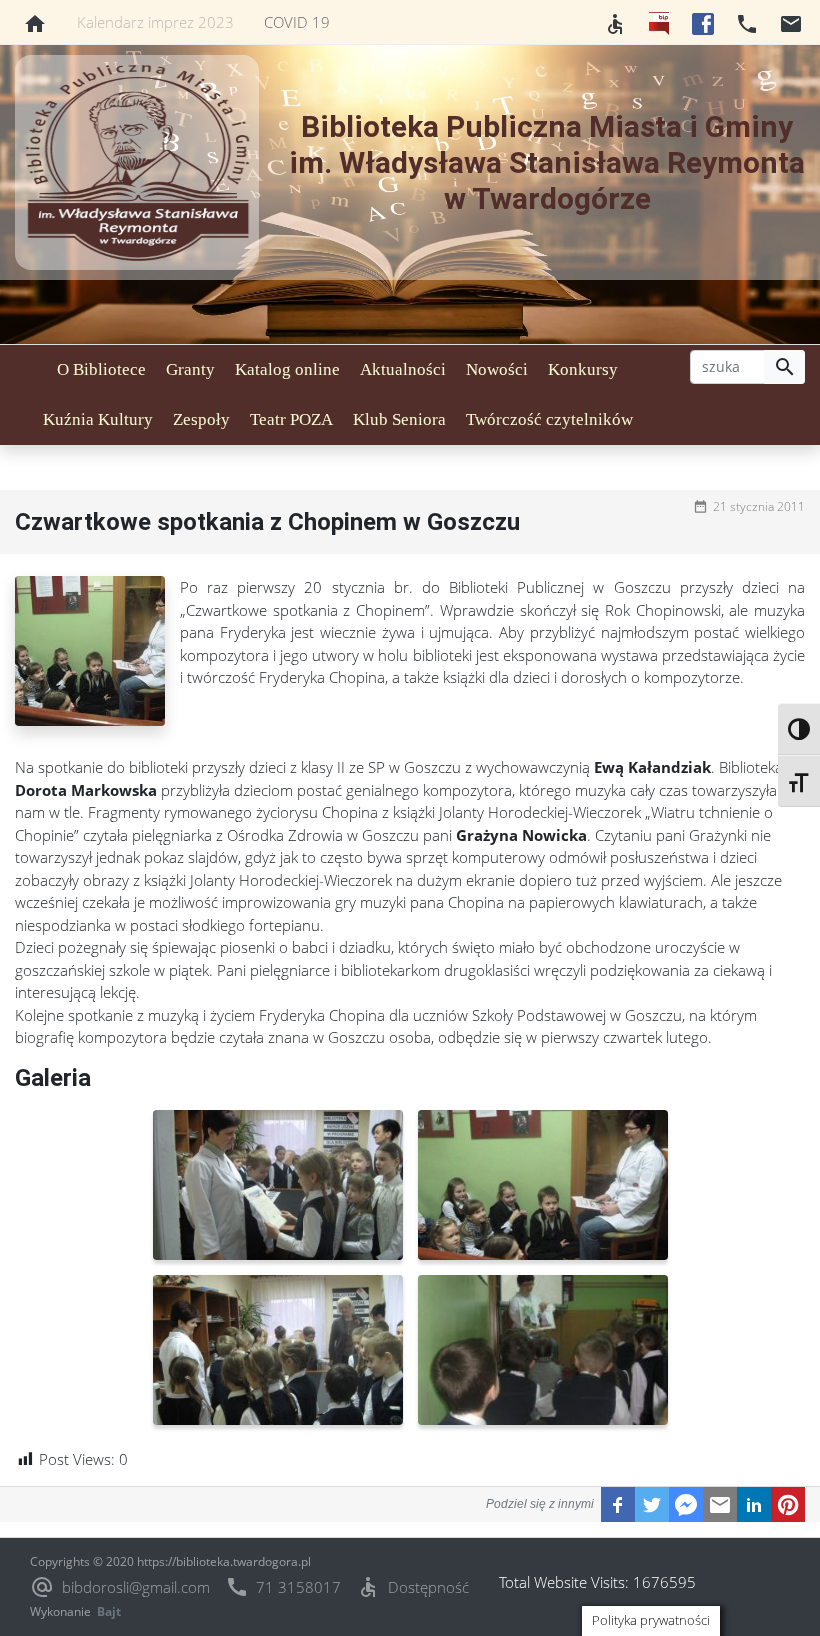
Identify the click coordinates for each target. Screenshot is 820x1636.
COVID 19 (297, 22)
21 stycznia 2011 (759, 506)
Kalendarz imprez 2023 (155, 22)
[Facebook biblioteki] (703, 22)
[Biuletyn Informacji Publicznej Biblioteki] (659, 22)
